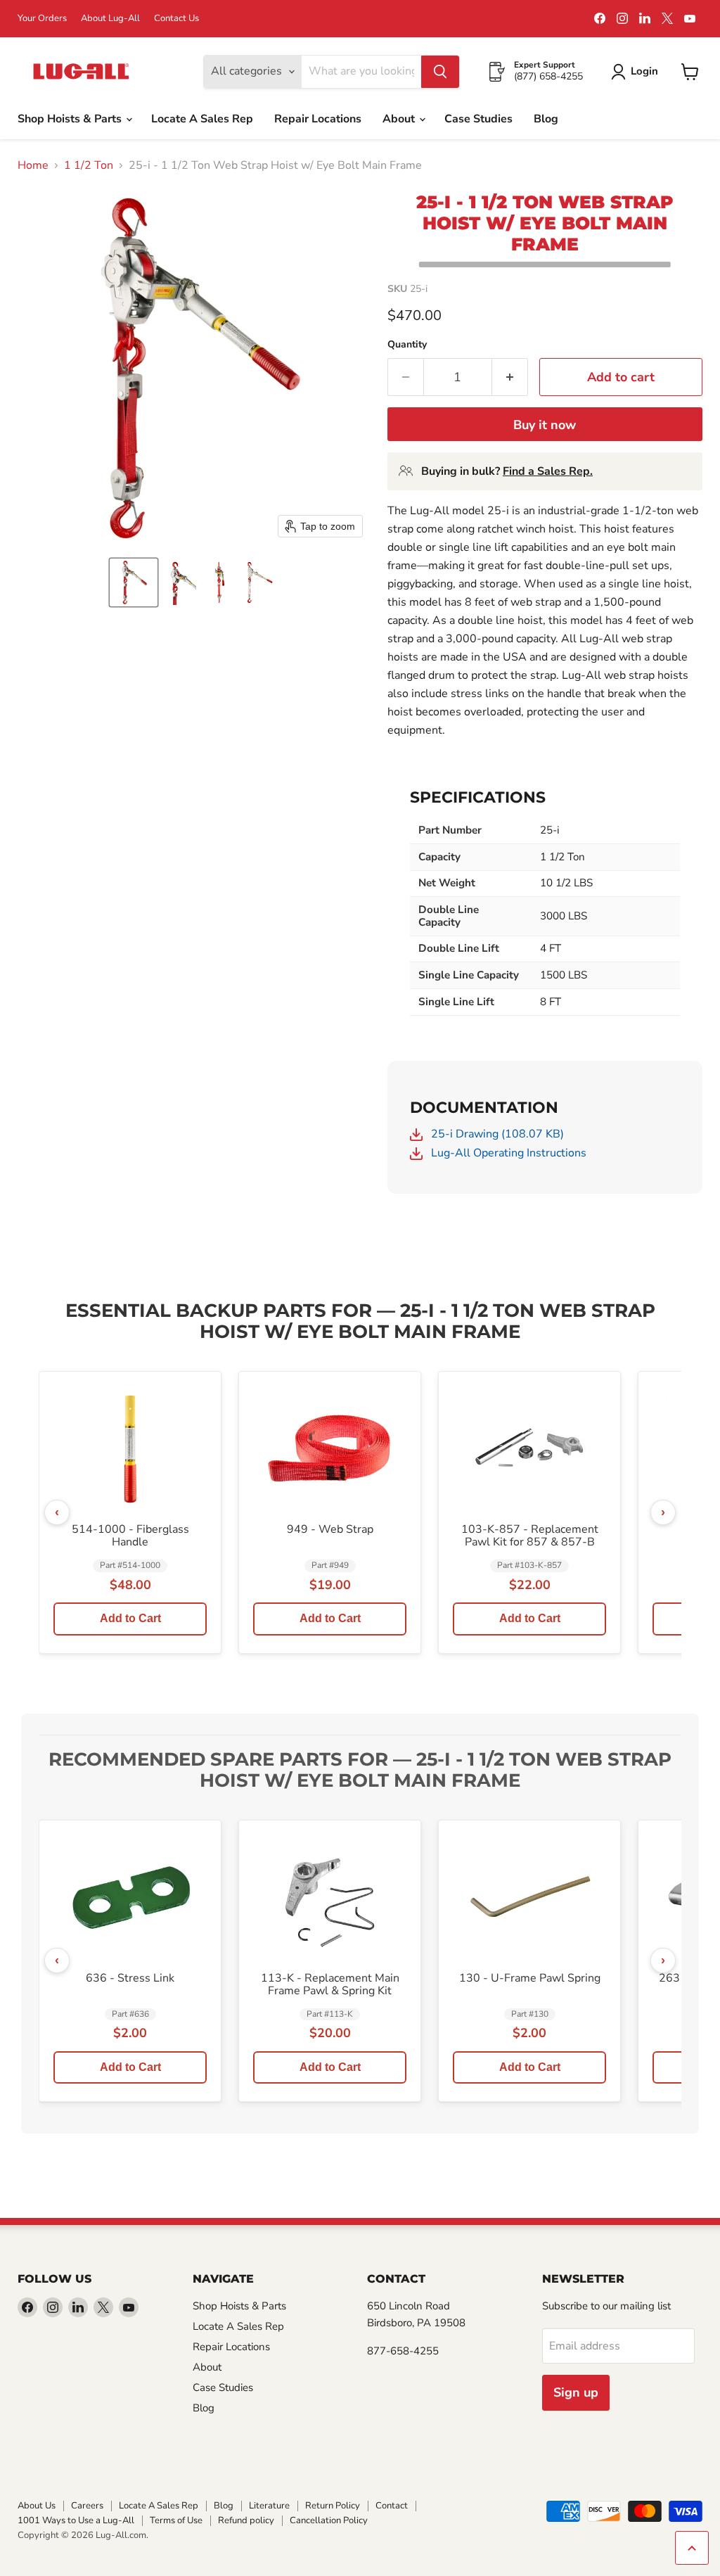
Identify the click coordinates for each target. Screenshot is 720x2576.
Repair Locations (318, 119)
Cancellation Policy (329, 2520)
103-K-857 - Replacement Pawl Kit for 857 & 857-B (530, 1536)
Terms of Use (176, 2520)
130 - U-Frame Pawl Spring (530, 1979)
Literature (269, 2506)
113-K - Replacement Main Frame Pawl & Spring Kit (330, 1985)
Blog (546, 119)
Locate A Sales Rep (202, 119)
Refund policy (246, 2520)
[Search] (440, 72)
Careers (87, 2506)
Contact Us (176, 19)
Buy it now (545, 425)
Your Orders (42, 19)
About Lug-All (110, 19)
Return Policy (333, 2506)
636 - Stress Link (130, 1979)
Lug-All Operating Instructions (507, 1153)
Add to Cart (130, 1618)
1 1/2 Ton (89, 165)
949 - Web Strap (330, 1530)
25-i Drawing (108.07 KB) (496, 1134)
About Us (37, 2506)
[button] (134, 582)
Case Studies (478, 119)
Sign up (576, 2392)
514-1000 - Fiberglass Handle (130, 1536)
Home (33, 165)
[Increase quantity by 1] (510, 377)
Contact (392, 2506)
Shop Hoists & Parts (71, 119)
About (400, 119)
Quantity (407, 345)
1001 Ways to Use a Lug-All (76, 2520)
